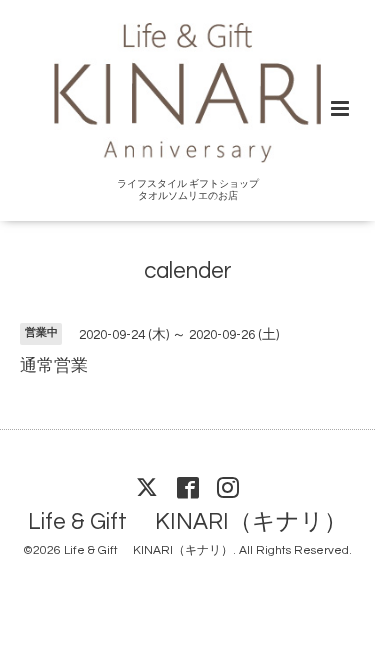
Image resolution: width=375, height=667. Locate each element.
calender (188, 271)
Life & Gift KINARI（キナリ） (187, 522)
